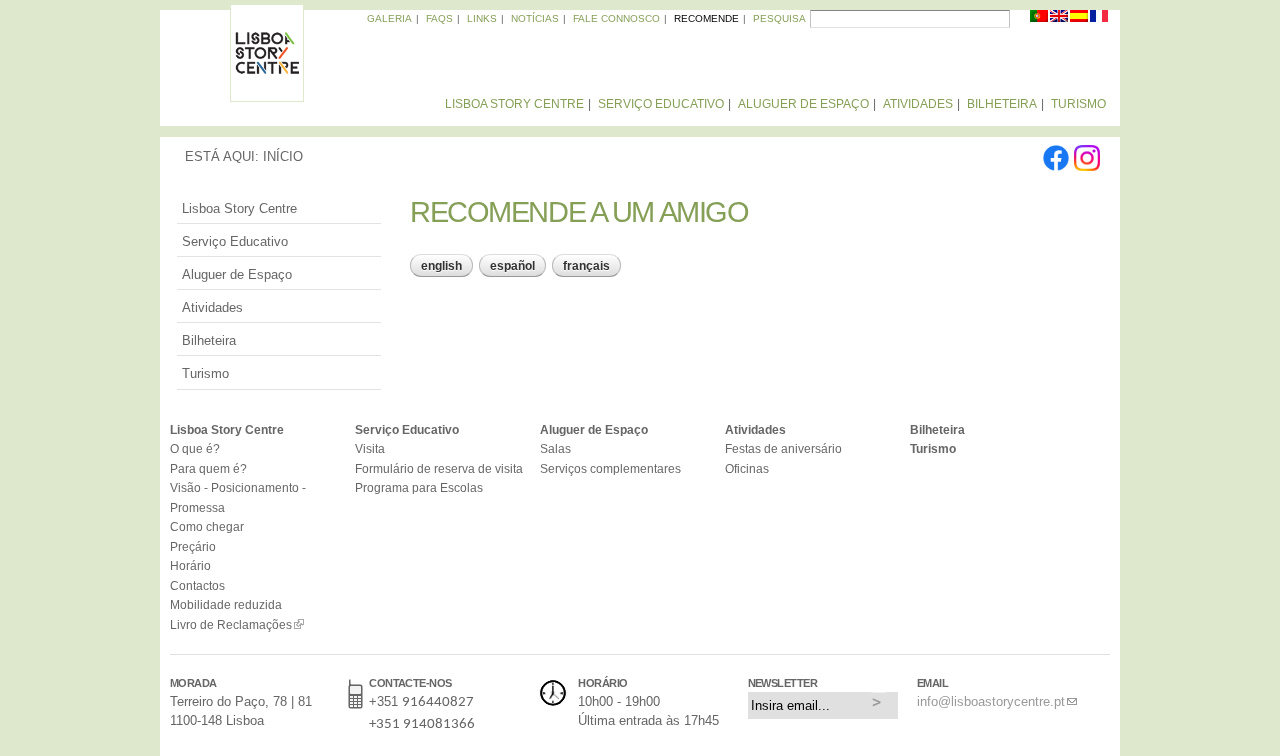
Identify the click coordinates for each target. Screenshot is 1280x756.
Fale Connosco (616, 18)
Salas (555, 448)
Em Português (1040, 20)
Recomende (706, 18)
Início (283, 156)
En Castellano (1080, 20)
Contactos (197, 585)
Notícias (535, 18)
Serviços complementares (610, 468)
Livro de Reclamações (231, 624)
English (441, 266)
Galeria (389, 18)
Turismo (1078, 104)
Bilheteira (1002, 104)
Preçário (193, 546)
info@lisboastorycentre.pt (991, 701)
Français (586, 266)
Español (512, 266)
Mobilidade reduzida (226, 604)
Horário (190, 565)
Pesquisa (779, 18)
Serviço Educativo (661, 104)
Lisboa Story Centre (514, 104)
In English (1060, 20)
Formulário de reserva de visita (439, 468)
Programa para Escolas (419, 487)
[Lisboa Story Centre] (267, 92)
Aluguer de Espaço (803, 104)
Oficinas (747, 468)
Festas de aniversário (783, 448)
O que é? (195, 448)
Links (482, 18)
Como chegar (207, 526)
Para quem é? (208, 468)
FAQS (439, 18)
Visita (370, 448)
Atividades (918, 104)
